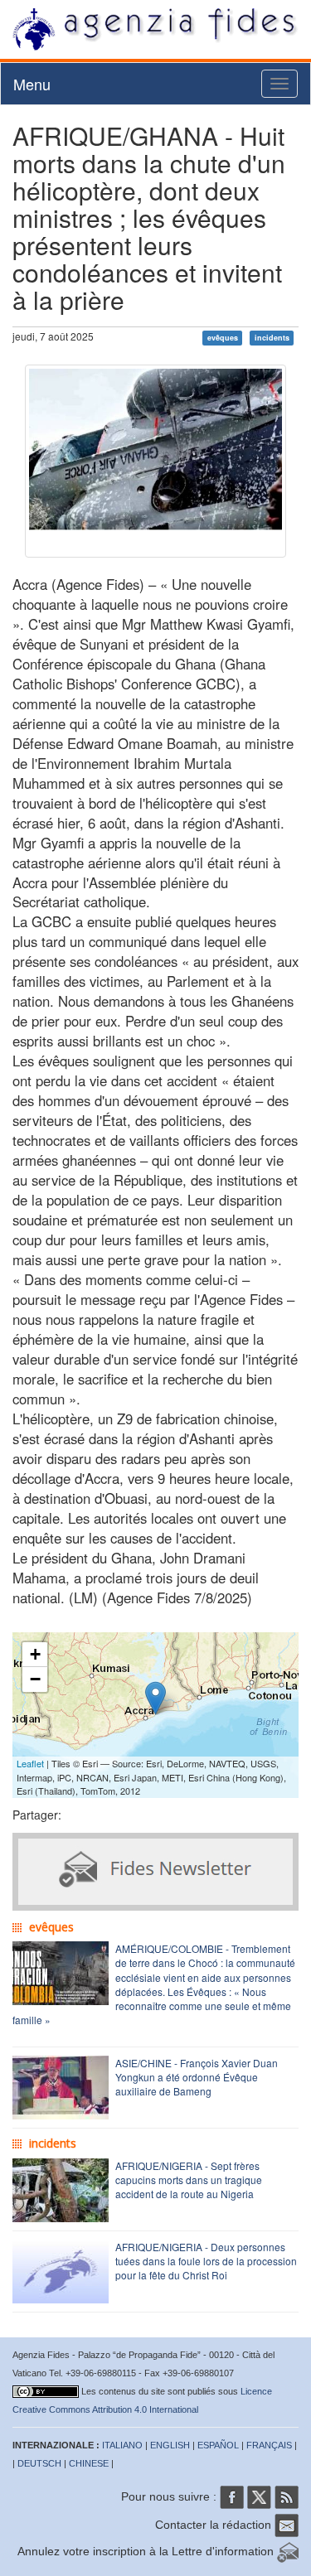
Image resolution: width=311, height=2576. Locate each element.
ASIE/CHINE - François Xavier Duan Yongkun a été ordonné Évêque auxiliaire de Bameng (197, 2077)
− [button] (35, 1679)
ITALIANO (122, 2445)
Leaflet (30, 1763)
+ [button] (35, 1654)
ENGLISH (170, 2445)
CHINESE (89, 2463)
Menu (32, 84)
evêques (223, 338)
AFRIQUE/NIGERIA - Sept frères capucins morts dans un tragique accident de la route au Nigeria (189, 2180)
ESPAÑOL (218, 2445)
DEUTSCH (39, 2463)
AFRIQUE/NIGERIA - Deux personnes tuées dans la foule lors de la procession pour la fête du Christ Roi (206, 2261)
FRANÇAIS (269, 2445)
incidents (272, 338)
